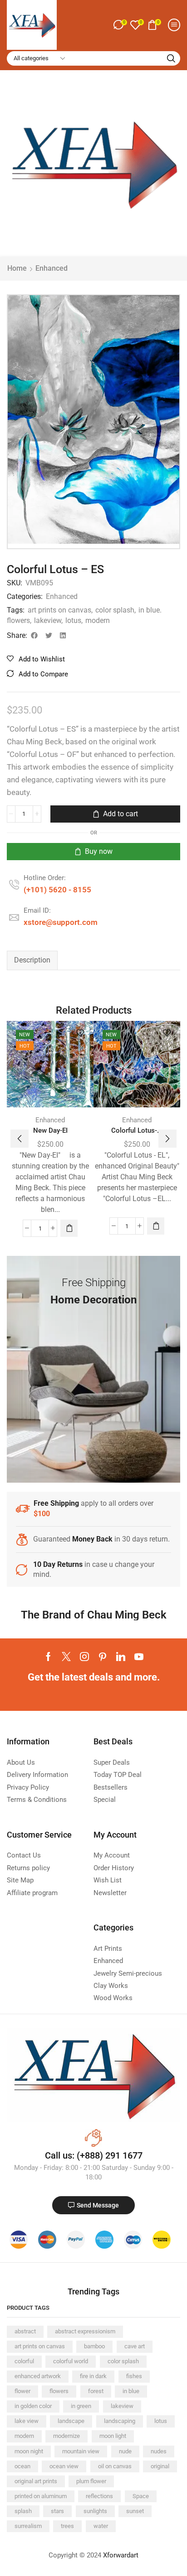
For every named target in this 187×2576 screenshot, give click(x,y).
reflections (99, 2496)
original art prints (36, 2481)
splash (23, 2511)
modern (98, 620)
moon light (113, 2436)
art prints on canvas (59, 610)
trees (67, 2526)
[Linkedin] (121, 1657)
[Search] (171, 58)
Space (141, 2496)
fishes (134, 2376)
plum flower (91, 2481)
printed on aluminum (41, 2496)
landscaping (120, 2421)
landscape (71, 2421)
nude (125, 2451)
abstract (25, 2331)
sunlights (95, 2511)
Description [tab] (32, 960)
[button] (120, 25)
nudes (159, 2451)
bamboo (94, 2346)
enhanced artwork (38, 2376)
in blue (131, 2391)
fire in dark (93, 2376)
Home (17, 268)
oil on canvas (115, 2466)
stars (57, 2511)
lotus (73, 620)
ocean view (64, 2466)
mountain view (81, 2451)
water (101, 2526)
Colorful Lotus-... (137, 1130)
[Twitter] (66, 1657)
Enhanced (52, 268)
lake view (27, 2421)
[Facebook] (48, 1657)
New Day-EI (50, 1130)
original (160, 2466)
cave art (135, 2346)
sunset (135, 2511)
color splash (115, 610)
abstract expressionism (85, 2331)
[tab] (32, 960)
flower (22, 2391)
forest (96, 2391)
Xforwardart (121, 2555)
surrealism (28, 2526)
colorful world (71, 2361)
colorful (24, 2361)
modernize (66, 2436)
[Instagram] (84, 1657)
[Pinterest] (103, 1657)
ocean (22, 2466)
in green (81, 2406)
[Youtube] (139, 1657)
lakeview (48, 620)
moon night (29, 2451)
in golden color (33, 2406)
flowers (59, 2391)
